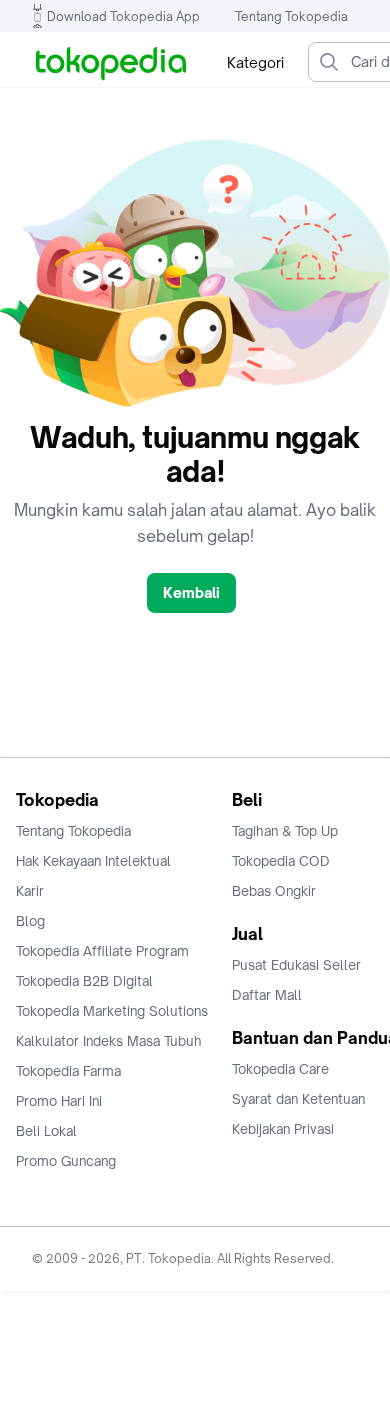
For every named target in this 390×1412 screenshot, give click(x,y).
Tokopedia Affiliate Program (102, 951)
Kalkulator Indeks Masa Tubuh (109, 1041)
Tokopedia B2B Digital (84, 981)
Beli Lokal (46, 1131)
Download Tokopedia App (123, 16)
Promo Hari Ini (59, 1101)
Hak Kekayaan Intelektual (93, 861)
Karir (30, 891)
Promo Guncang (66, 1161)
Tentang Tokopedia (291, 16)
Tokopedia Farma (68, 1071)
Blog (30, 921)
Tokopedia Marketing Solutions (112, 1011)
